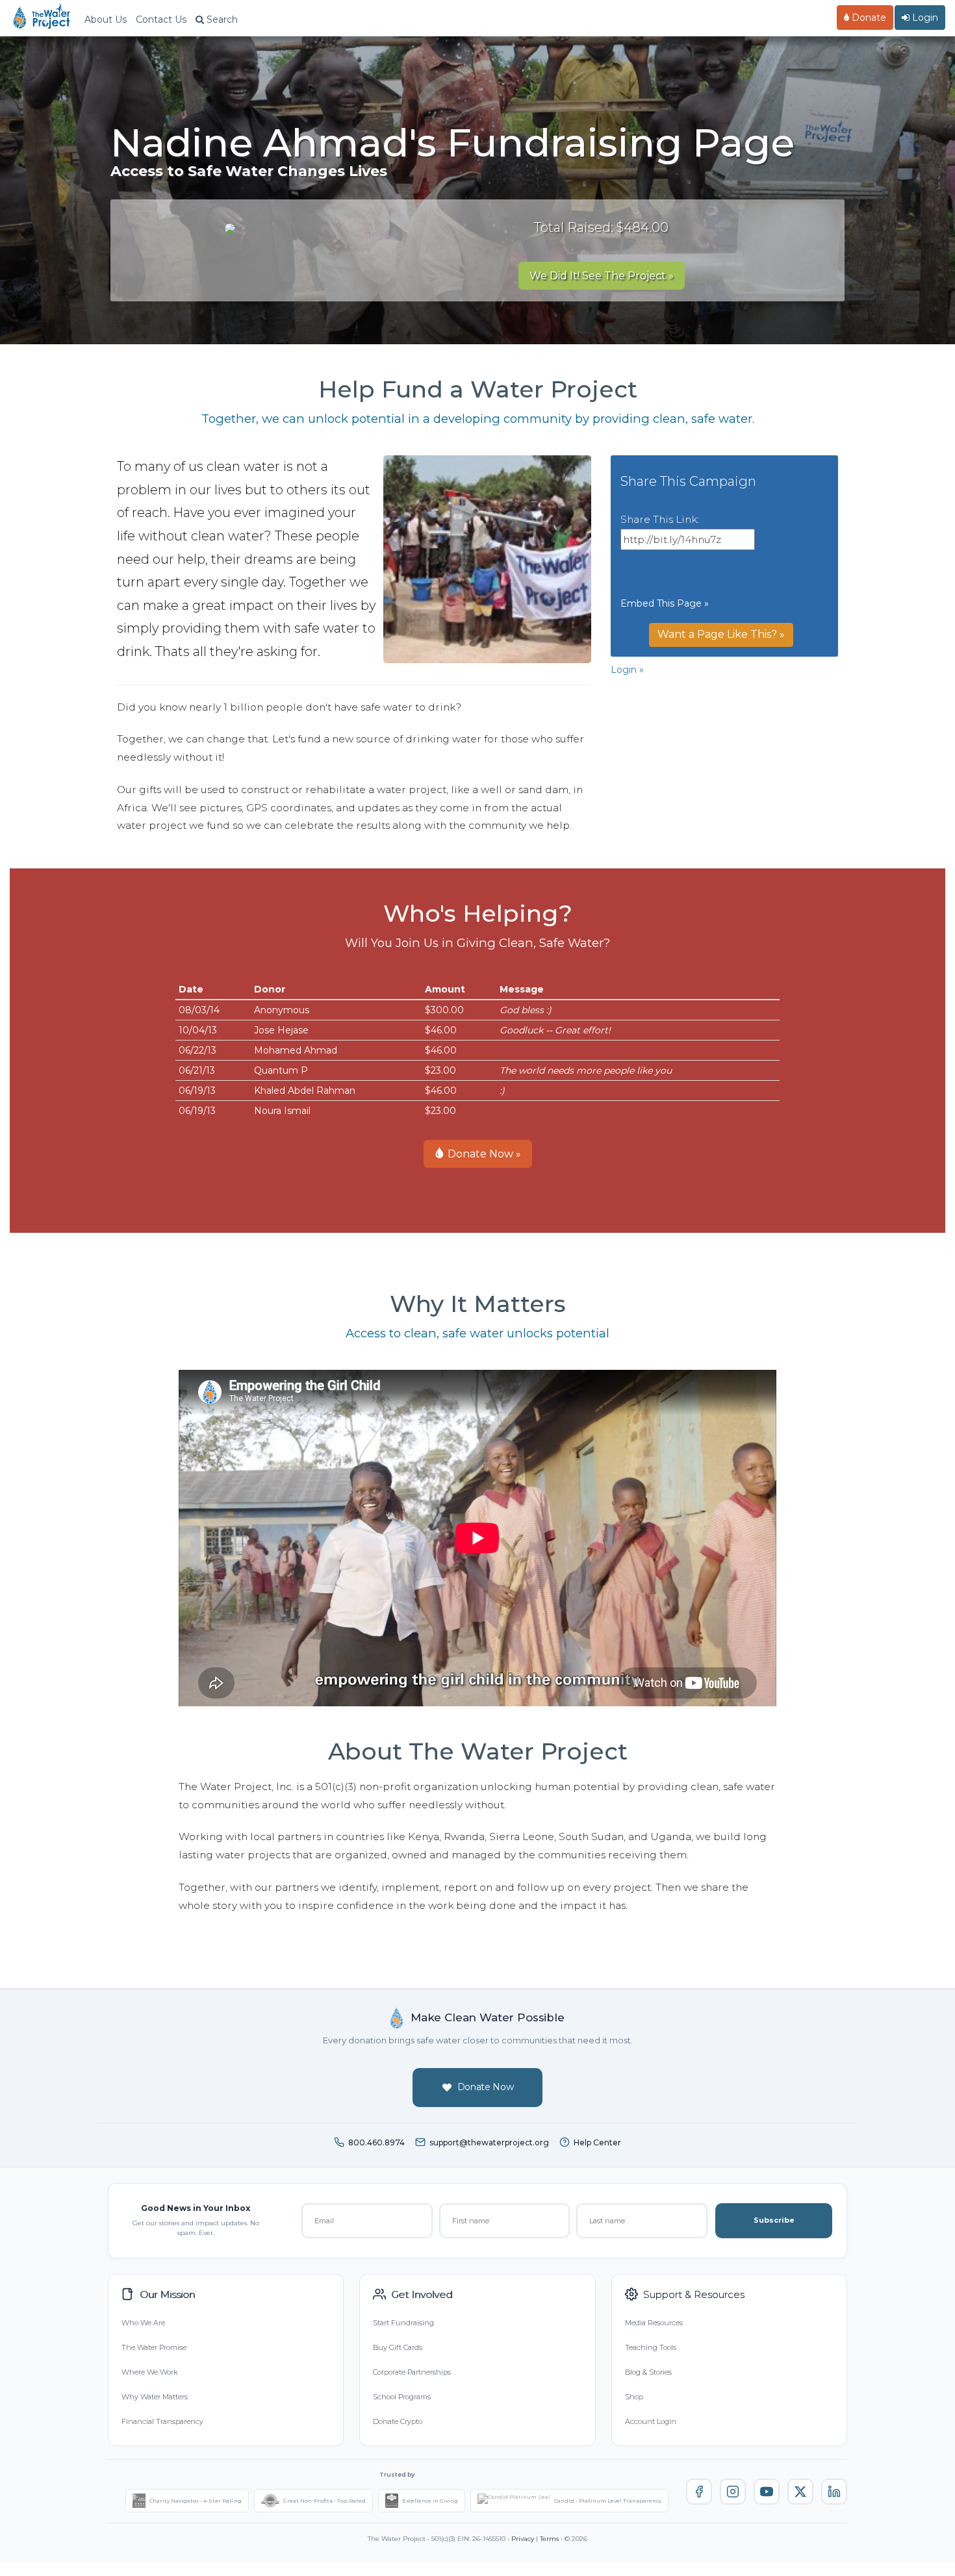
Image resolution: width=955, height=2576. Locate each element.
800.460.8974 (376, 2142)
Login (924, 18)
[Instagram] (733, 2492)
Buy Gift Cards (398, 2347)
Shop (634, 2397)
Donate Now (486, 2087)
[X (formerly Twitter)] (800, 2492)
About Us (106, 19)
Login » (627, 670)
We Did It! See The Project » (602, 276)
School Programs (402, 2397)
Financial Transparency (162, 2421)
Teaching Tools (651, 2347)
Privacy (523, 2539)
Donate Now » (483, 1154)
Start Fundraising (403, 2323)
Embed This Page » (665, 603)
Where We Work (149, 2372)
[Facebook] (699, 2492)
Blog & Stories (648, 2372)
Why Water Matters (155, 2397)
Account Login (651, 2421)
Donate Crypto (398, 2421)
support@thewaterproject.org (489, 2142)
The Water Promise (154, 2347)
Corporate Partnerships (412, 2372)
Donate (868, 18)
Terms (549, 2539)
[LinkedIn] (834, 2492)
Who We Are (143, 2323)
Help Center (597, 2142)
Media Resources (654, 2323)
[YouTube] (767, 2492)
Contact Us (161, 19)
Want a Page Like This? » (721, 634)
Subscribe (774, 2220)
